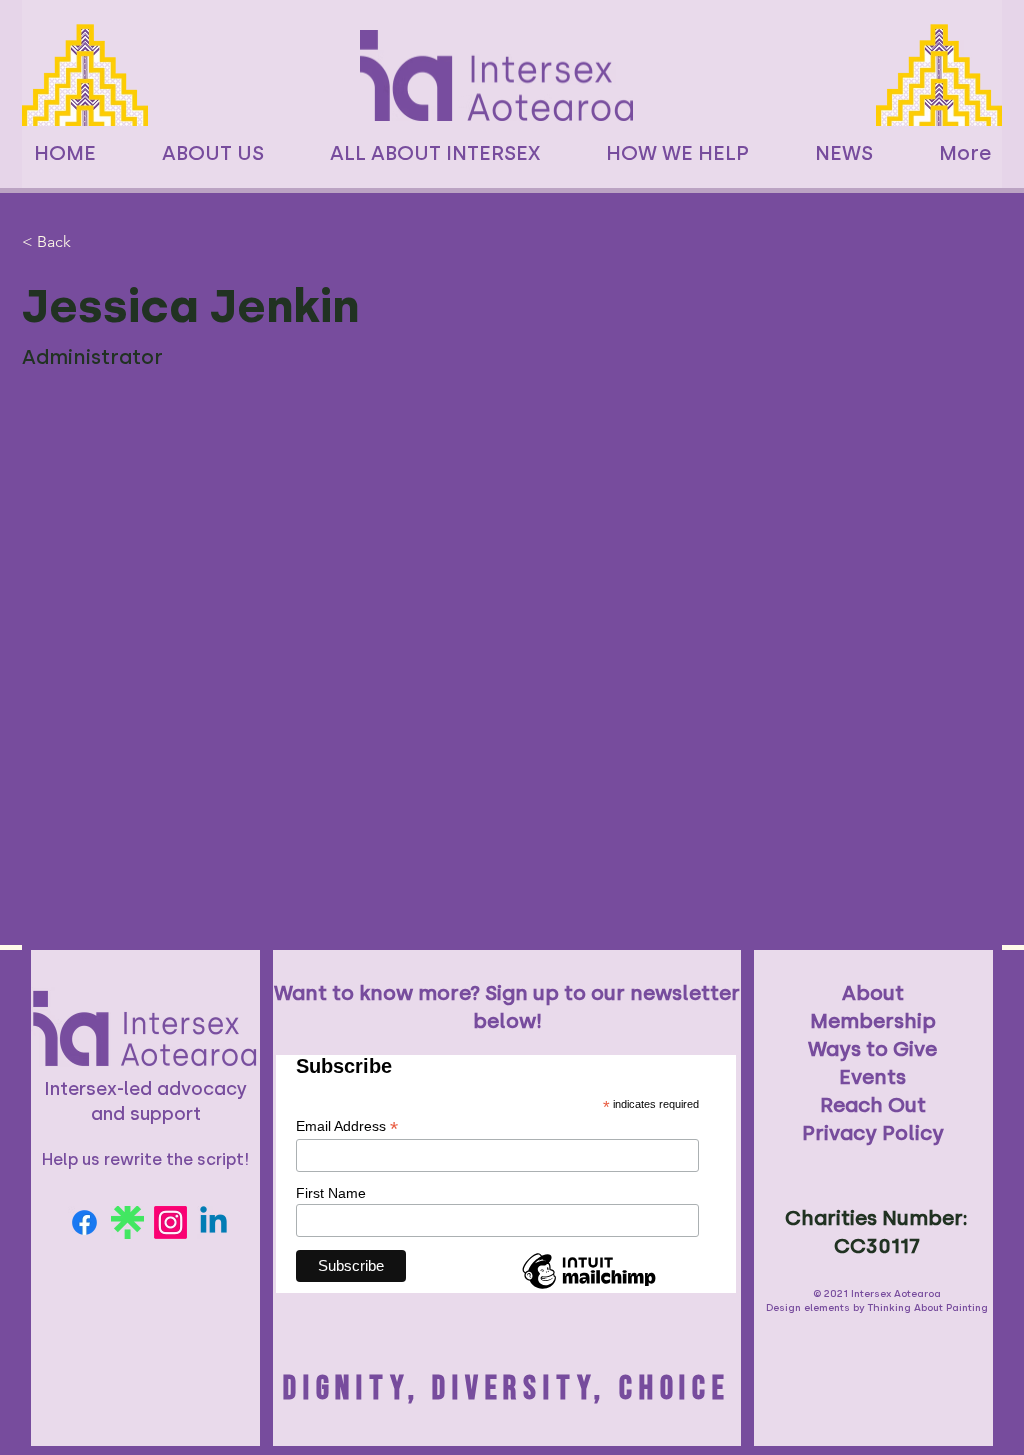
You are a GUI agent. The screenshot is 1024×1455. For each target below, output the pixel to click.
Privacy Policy (873, 1133)
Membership (873, 1021)
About (873, 993)
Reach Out (873, 1105)
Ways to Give (872, 1049)
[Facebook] (84, 1222)
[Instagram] (170, 1222)
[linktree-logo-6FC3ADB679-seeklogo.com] (127, 1222)
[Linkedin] (213, 1222)
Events (872, 1077)
